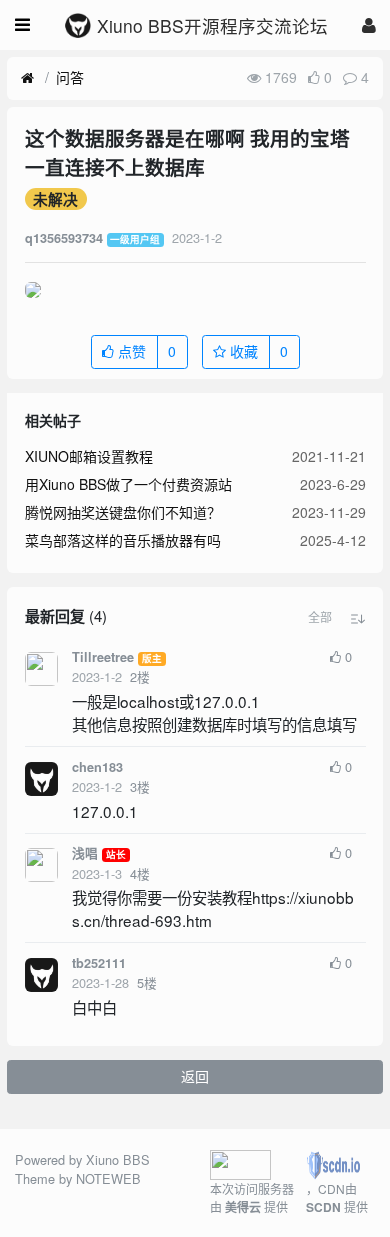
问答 (70, 77)
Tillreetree (103, 657)
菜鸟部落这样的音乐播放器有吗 (123, 540)
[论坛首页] (27, 78)
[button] (320, 617)
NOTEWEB (108, 1178)
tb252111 (99, 963)
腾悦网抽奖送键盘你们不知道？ (123, 512)
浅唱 (85, 853)
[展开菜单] (22, 25)
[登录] (369, 24)
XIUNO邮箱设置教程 (89, 456)
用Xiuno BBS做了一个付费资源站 (128, 484)
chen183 (97, 767)
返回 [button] (195, 1076)
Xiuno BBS (118, 1159)
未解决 (55, 199)
